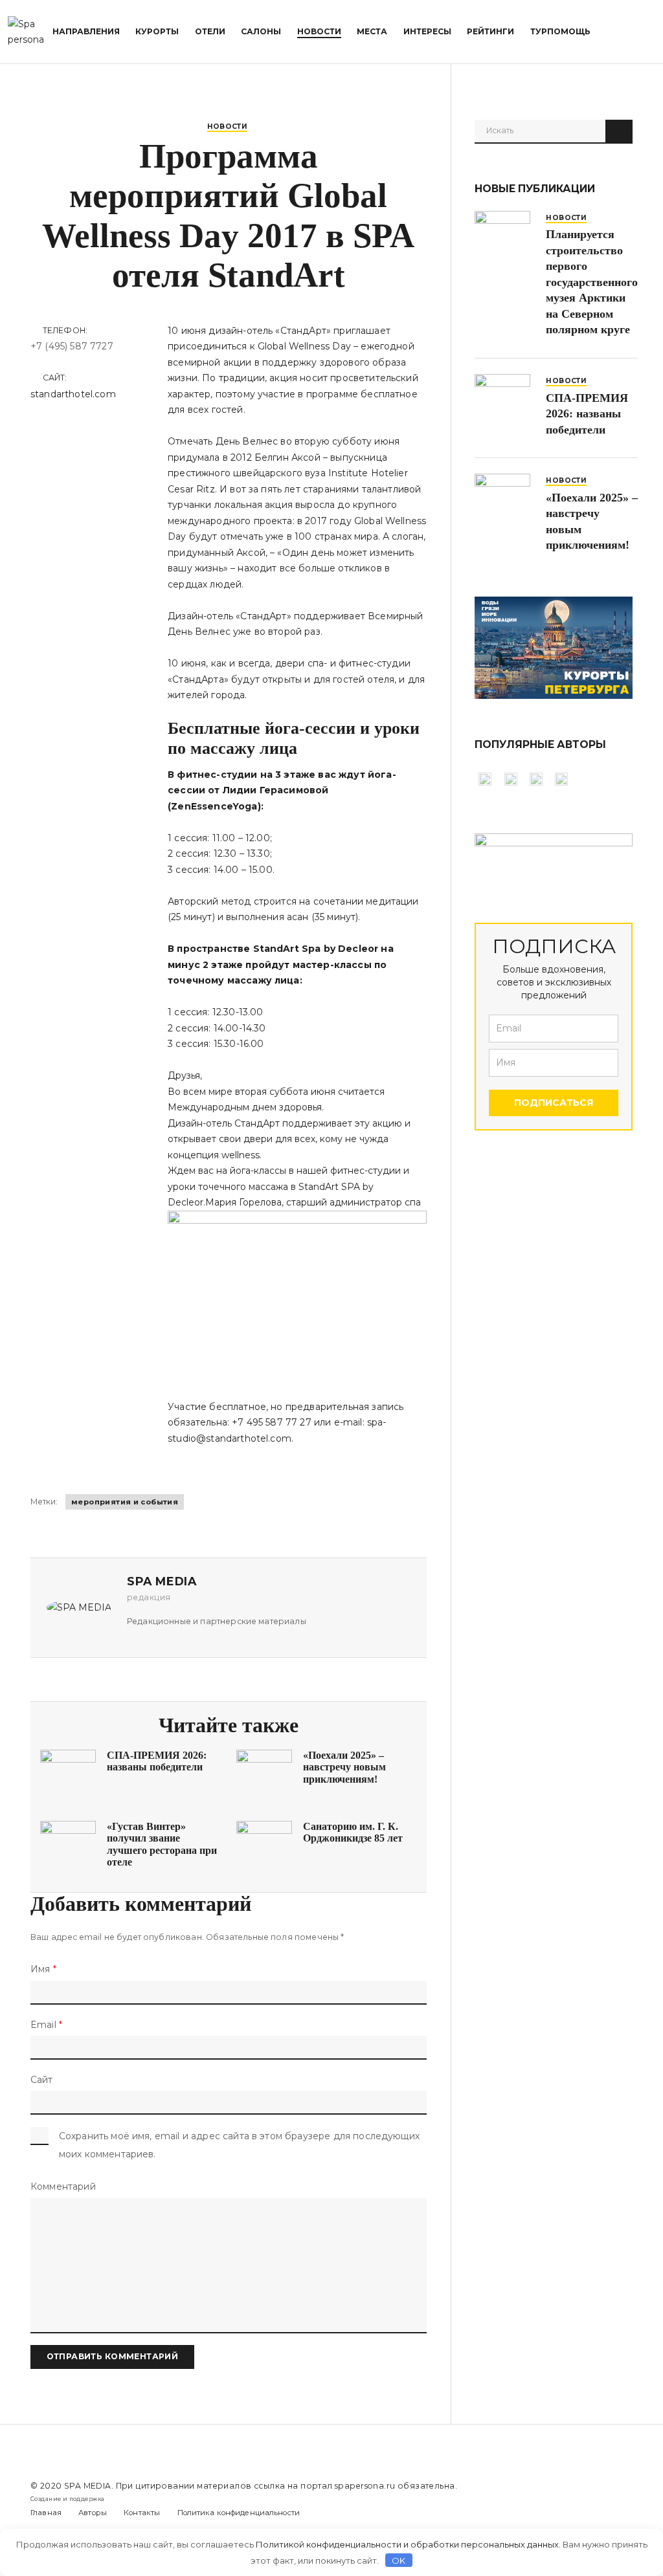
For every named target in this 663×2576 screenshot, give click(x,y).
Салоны (261, 31)
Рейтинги (490, 31)
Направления (86, 31)
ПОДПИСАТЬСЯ (554, 1103)
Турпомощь (560, 31)
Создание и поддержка (67, 2499)
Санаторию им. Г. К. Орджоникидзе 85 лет (353, 1832)
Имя (43, 1969)
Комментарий (63, 2186)
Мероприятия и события (125, 1502)
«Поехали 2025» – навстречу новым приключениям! (344, 1767)
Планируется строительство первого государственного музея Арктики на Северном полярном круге (592, 282)
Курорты (157, 31)
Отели (210, 31)
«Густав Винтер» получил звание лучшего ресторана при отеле (162, 1844)
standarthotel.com (73, 394)
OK (399, 2560)
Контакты (142, 2513)
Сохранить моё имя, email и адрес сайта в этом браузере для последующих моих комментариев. (239, 2145)
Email (46, 2025)
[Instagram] (630, 2493)
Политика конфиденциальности (239, 2513)
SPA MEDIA (88, 2486)
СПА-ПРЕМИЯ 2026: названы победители (157, 1761)
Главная (46, 2513)
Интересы (427, 31)
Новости (319, 31)
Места (372, 31)
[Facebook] (605, 2493)
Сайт (42, 2080)
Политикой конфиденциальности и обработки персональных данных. (408, 2544)
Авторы (93, 2513)
